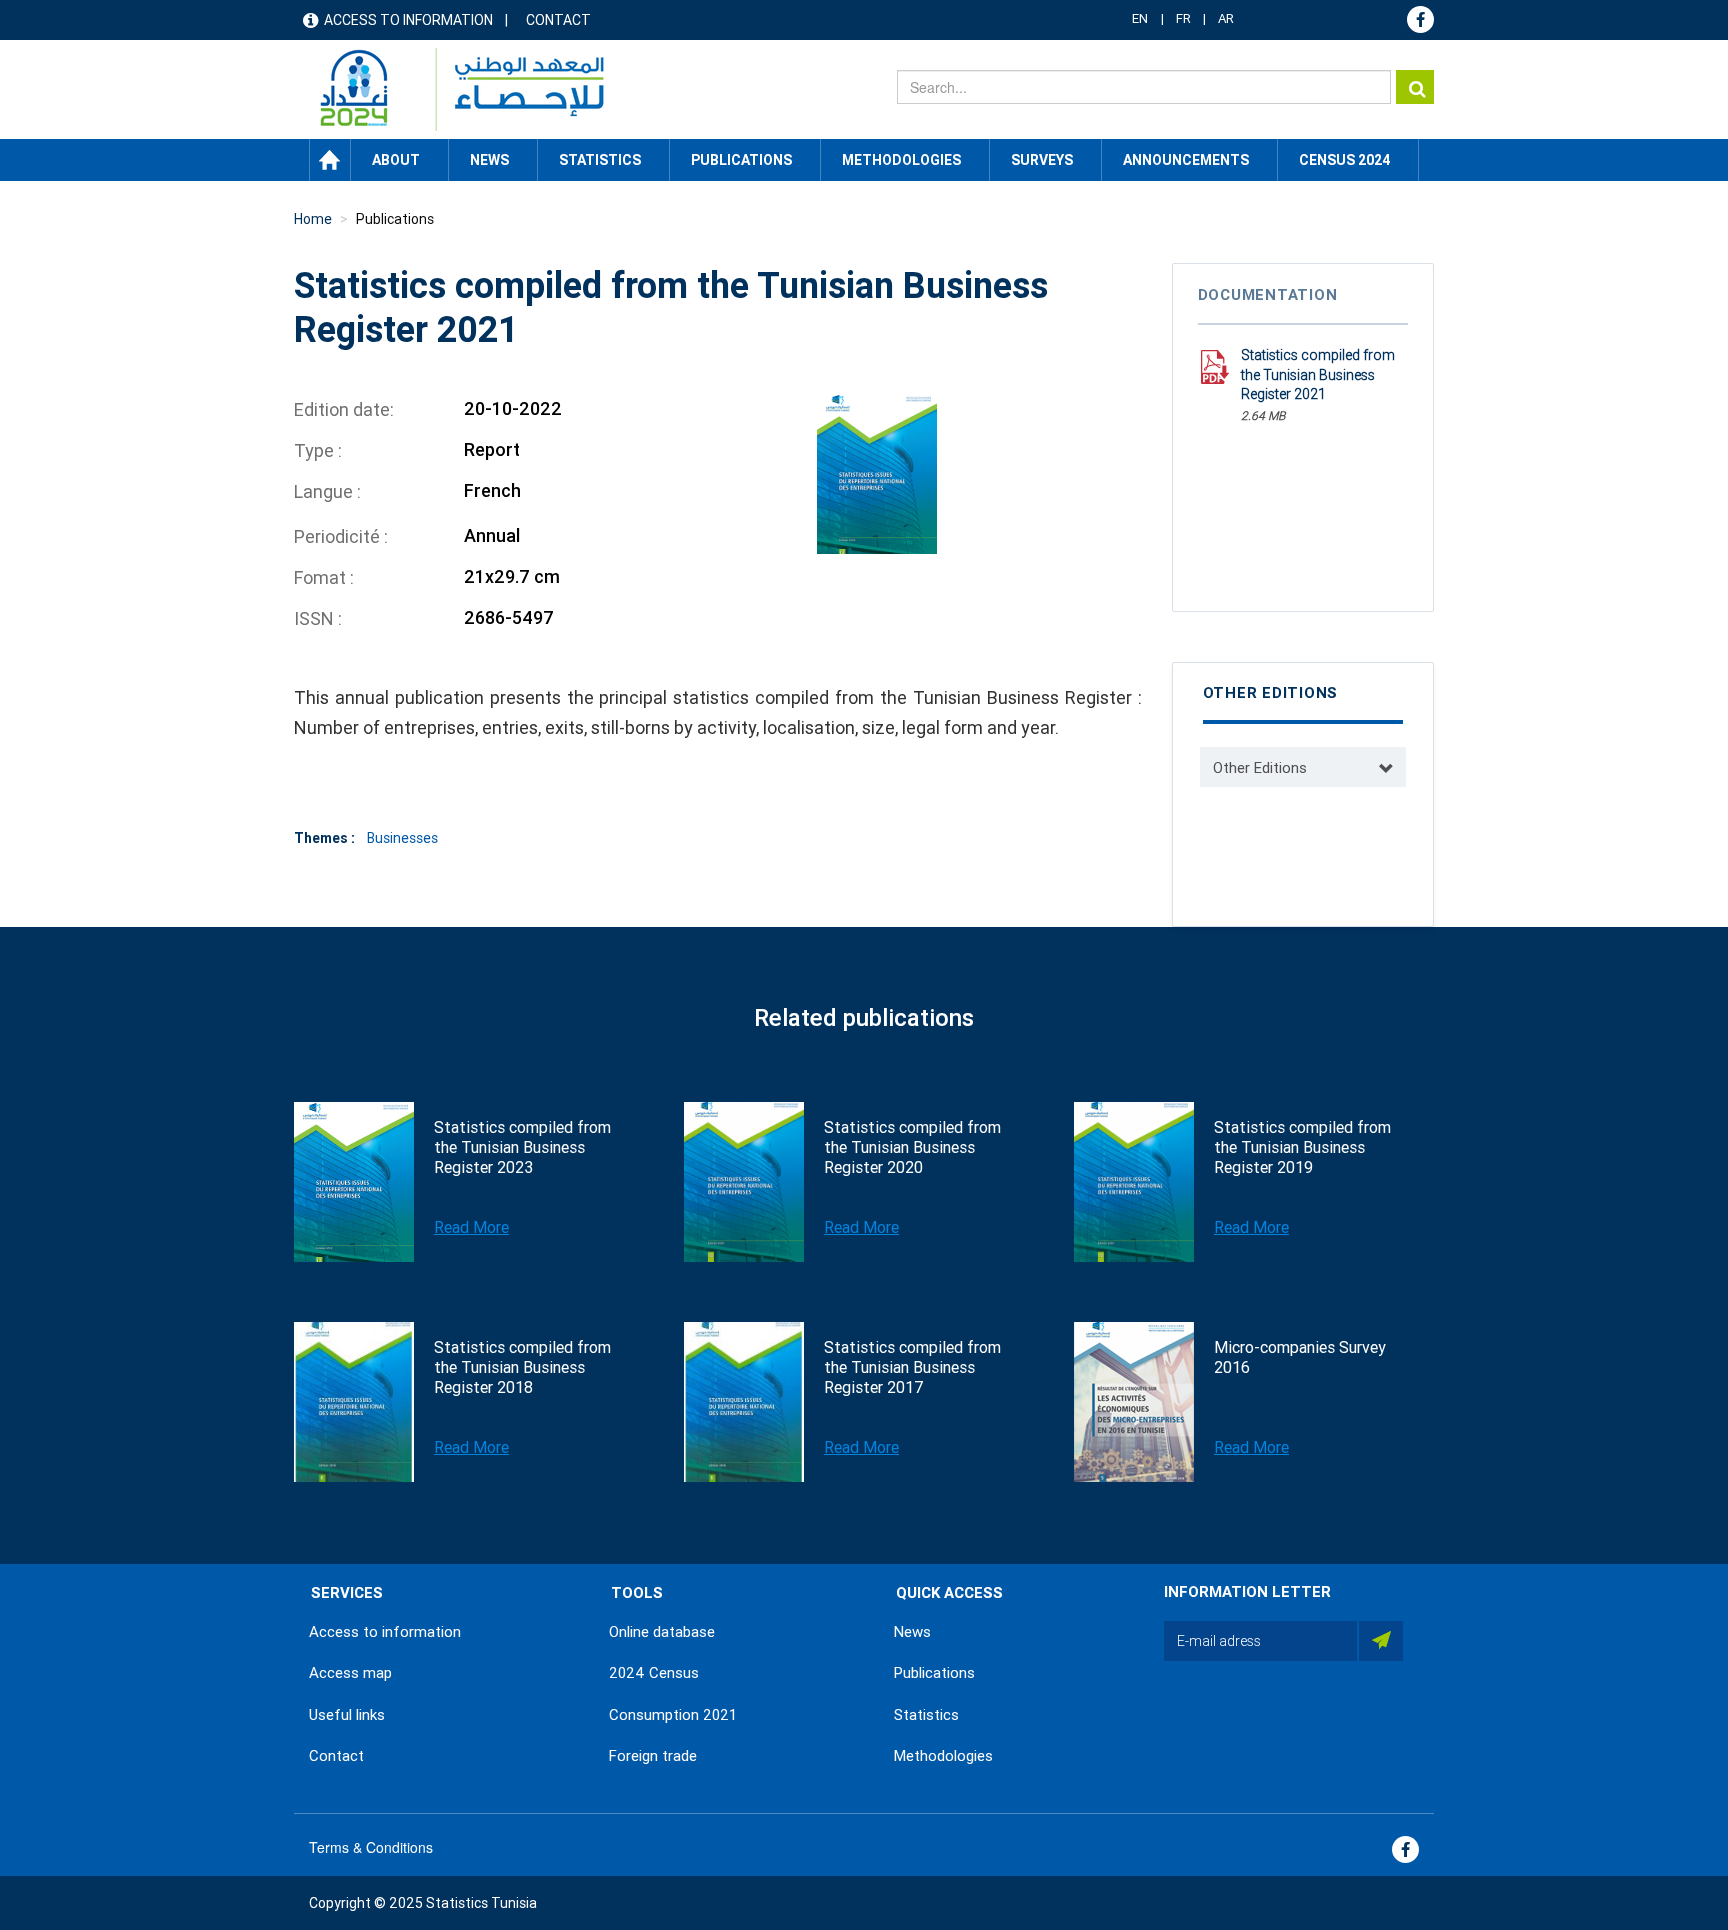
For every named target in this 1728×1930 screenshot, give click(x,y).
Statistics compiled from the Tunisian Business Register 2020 (912, 1147)
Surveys (1042, 160)
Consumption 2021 (673, 1715)
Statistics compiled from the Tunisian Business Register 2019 (1302, 1147)
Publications (741, 160)
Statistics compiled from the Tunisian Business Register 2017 (912, 1367)
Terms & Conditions (371, 1847)
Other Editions (1260, 768)
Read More (471, 1227)
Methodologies (943, 1756)
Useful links (347, 1715)
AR (1226, 18)
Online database (662, 1632)
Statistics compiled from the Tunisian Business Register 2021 (1318, 374)
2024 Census (654, 1673)
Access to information (408, 20)
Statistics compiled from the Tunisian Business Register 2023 (522, 1147)
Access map (350, 1673)
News (912, 1632)
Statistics (926, 1715)
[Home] (452, 89)
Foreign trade (653, 1756)
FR (1183, 18)
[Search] (1415, 87)
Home (330, 160)
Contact (558, 20)
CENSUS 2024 (1344, 160)
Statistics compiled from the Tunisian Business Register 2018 (522, 1367)
